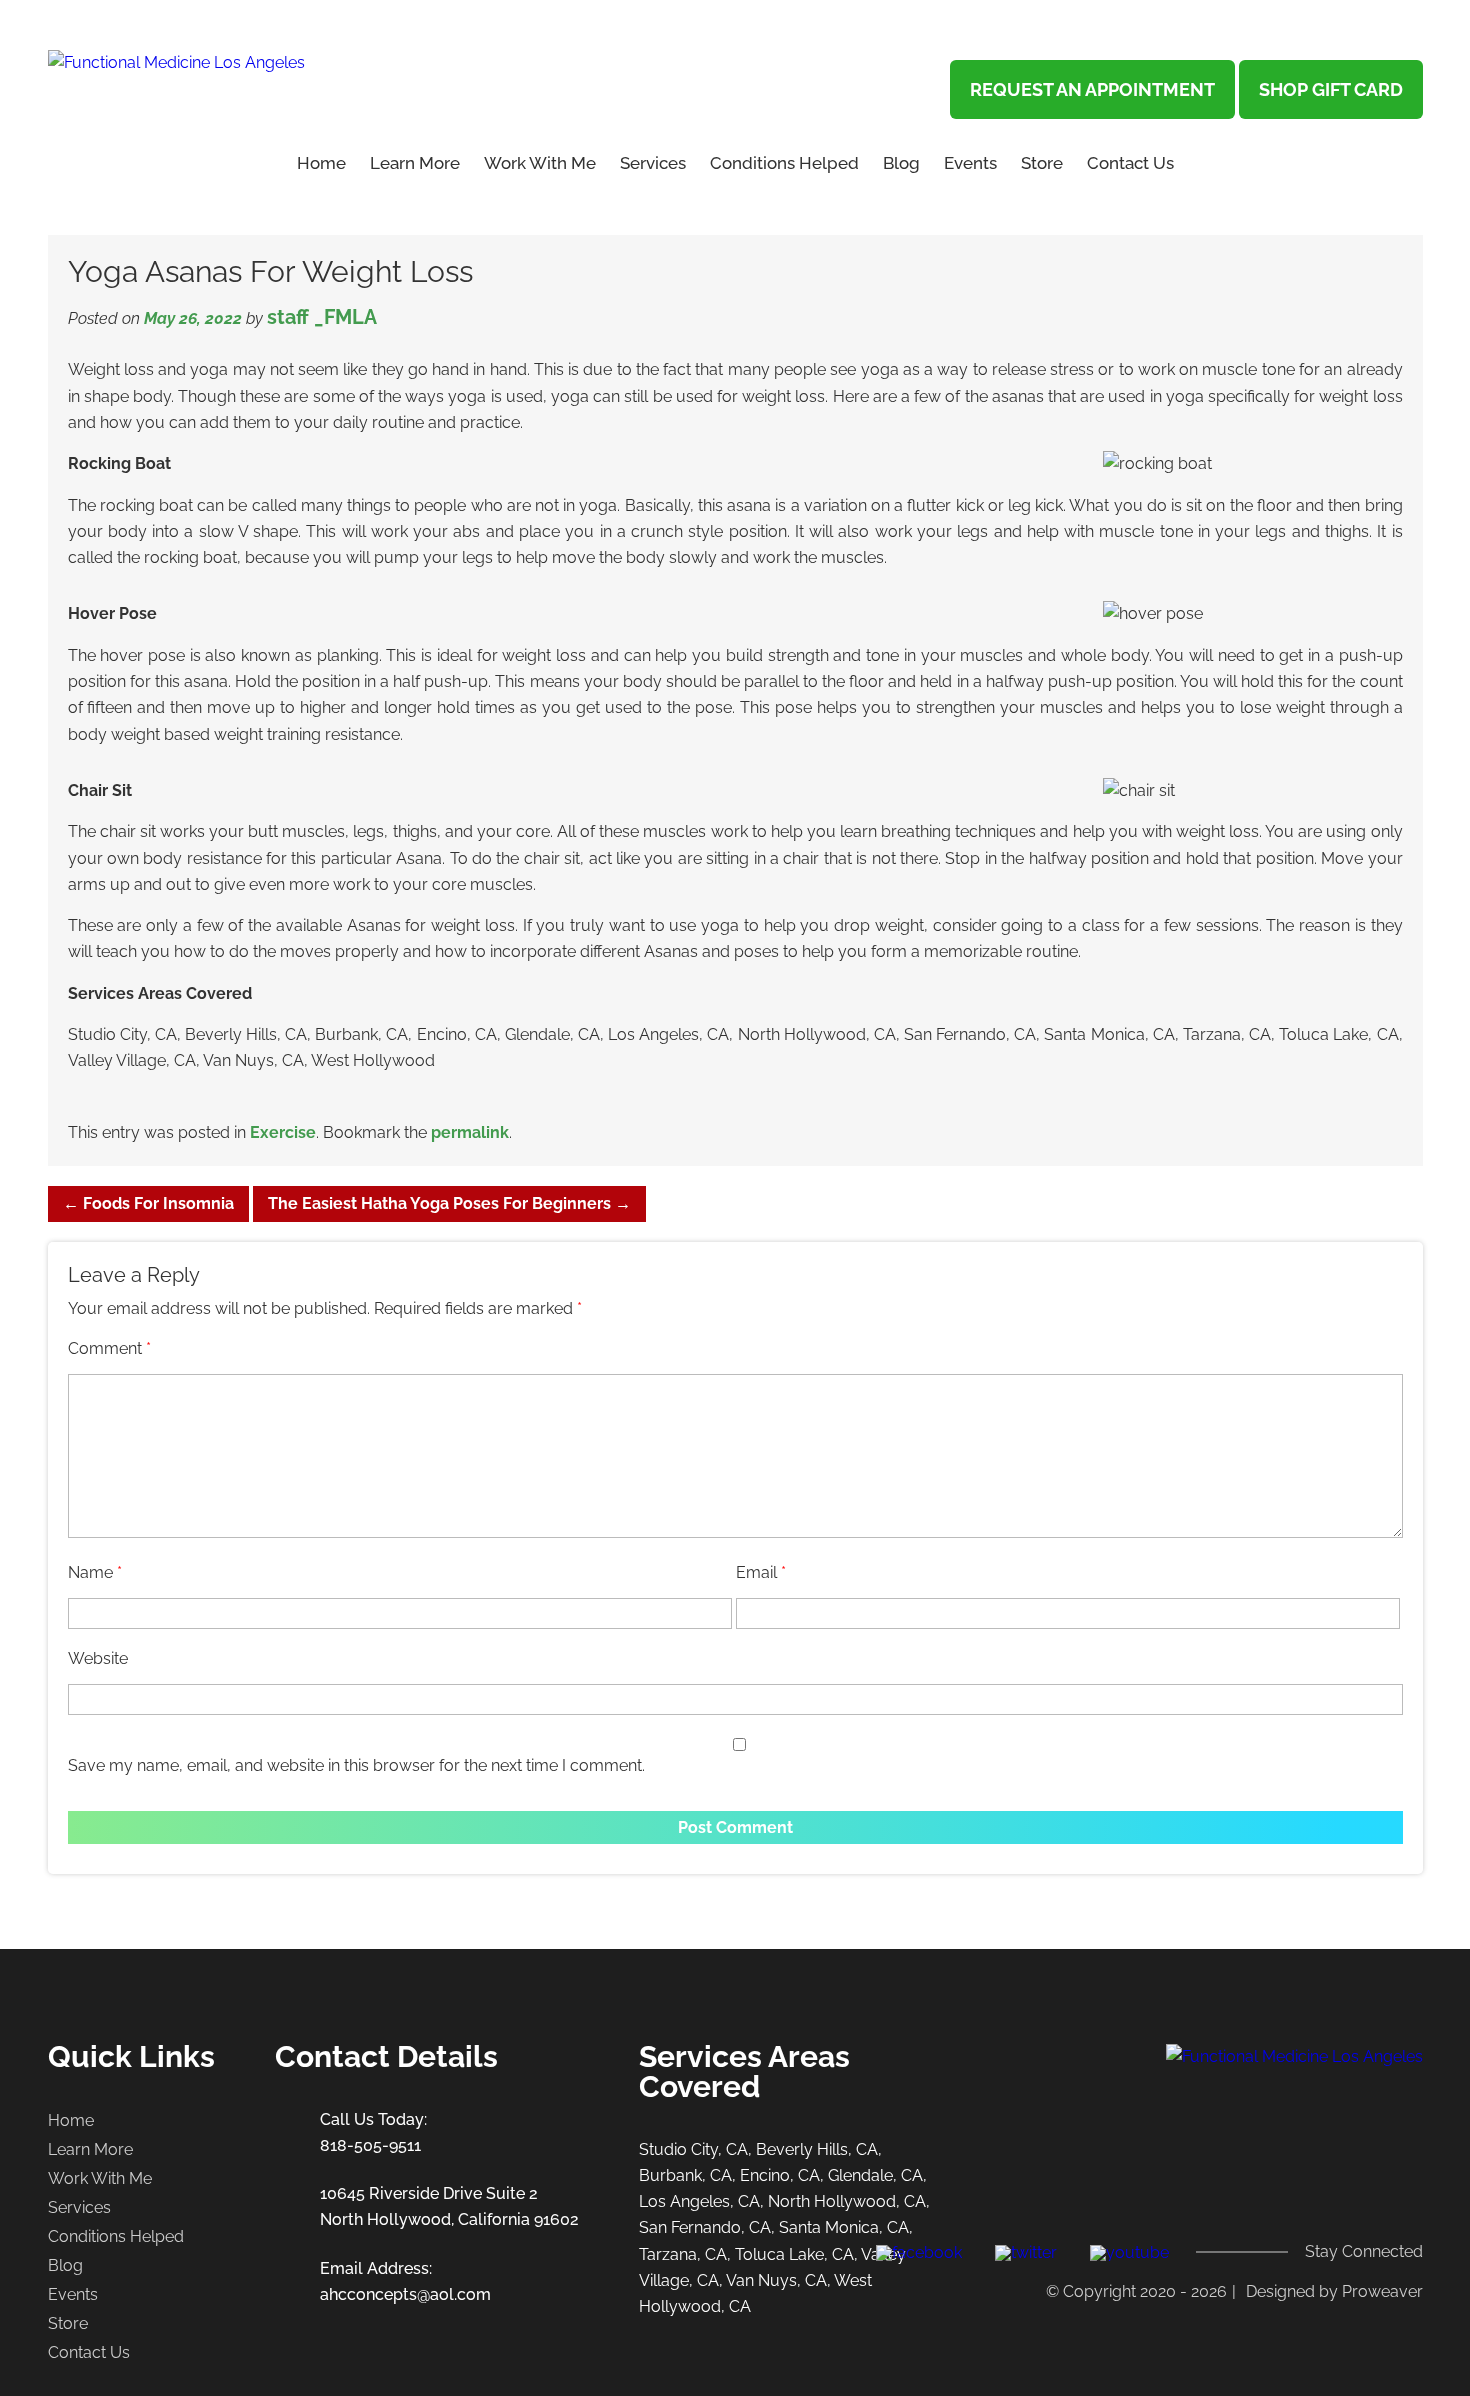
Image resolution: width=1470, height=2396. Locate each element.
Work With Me (540, 163)
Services (653, 163)
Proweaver (1382, 2291)
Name (95, 1572)
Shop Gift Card (1331, 89)
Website (98, 1658)
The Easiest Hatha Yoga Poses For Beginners (449, 1203)
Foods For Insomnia (148, 1203)
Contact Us (1130, 163)
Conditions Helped (784, 163)
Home (321, 163)
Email (761, 1572)
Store (1042, 163)
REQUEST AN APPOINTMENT (1092, 89)
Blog (901, 163)
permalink (470, 1132)
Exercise (283, 1132)
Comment (109, 1348)
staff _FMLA (322, 317)
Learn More (90, 2149)
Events (970, 163)
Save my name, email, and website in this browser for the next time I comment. (356, 1765)
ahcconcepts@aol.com (405, 2294)
